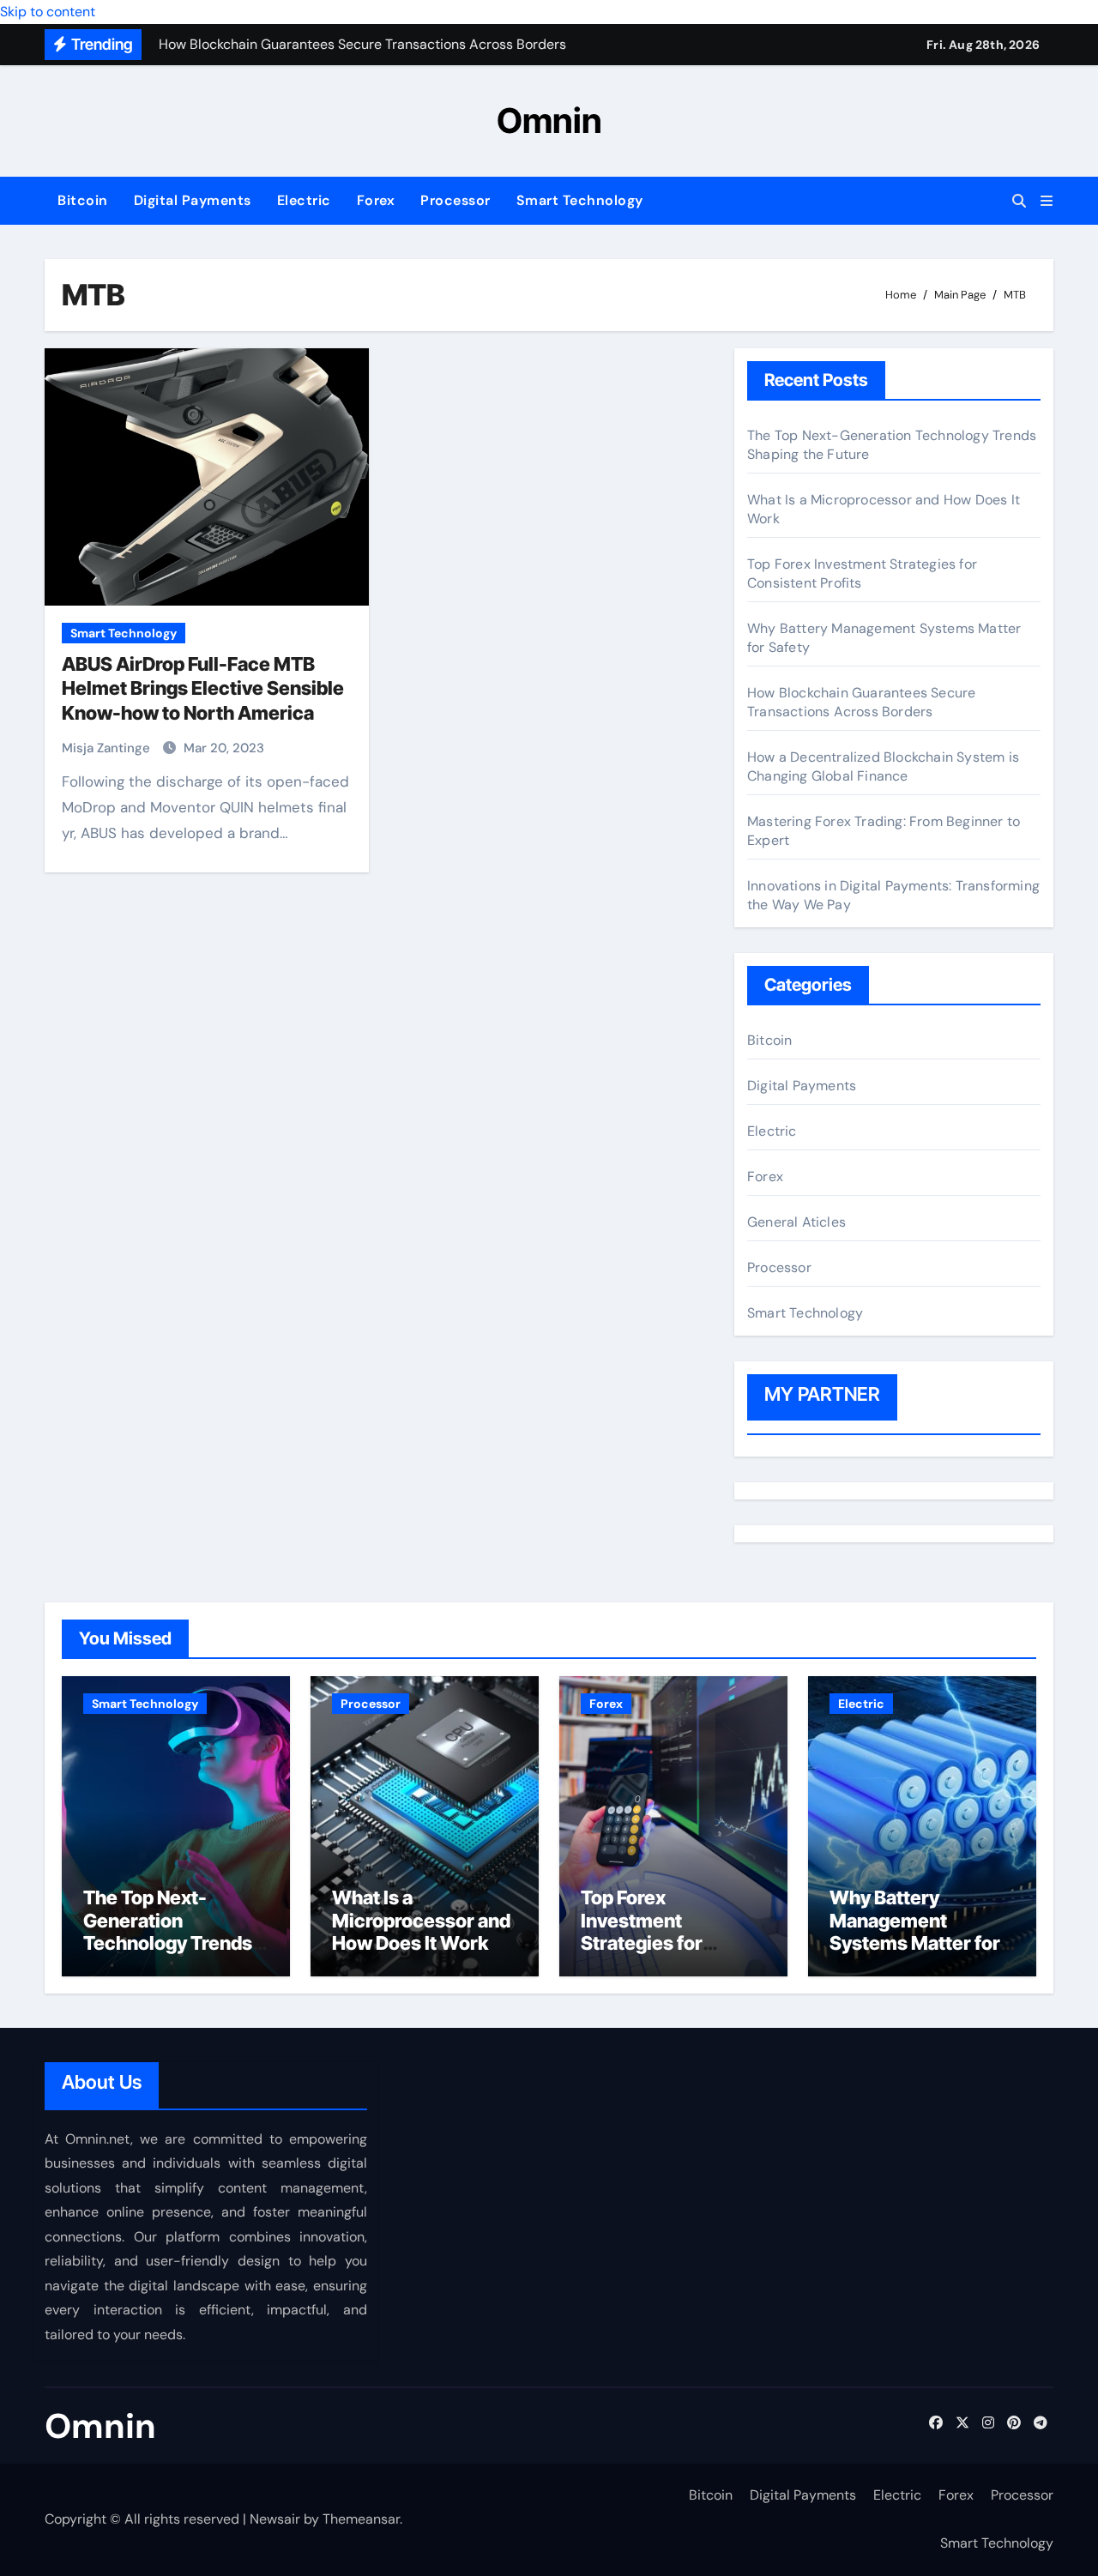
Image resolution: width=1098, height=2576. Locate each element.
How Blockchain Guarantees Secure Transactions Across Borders (861, 702)
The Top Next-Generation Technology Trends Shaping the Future (168, 1931)
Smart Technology (580, 200)
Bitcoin (83, 200)
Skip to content (48, 12)
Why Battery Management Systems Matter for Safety (915, 1931)
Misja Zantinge (108, 748)
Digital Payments (193, 200)
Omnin (549, 121)
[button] (1047, 201)
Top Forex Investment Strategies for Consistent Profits (661, 1931)
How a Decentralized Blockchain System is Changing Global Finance (883, 766)
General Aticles (796, 1222)
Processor (455, 200)
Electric (304, 200)
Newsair (275, 2519)
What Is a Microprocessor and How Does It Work (421, 1920)
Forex (376, 200)
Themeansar (361, 2519)
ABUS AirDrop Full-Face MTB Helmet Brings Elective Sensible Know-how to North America (203, 688)
